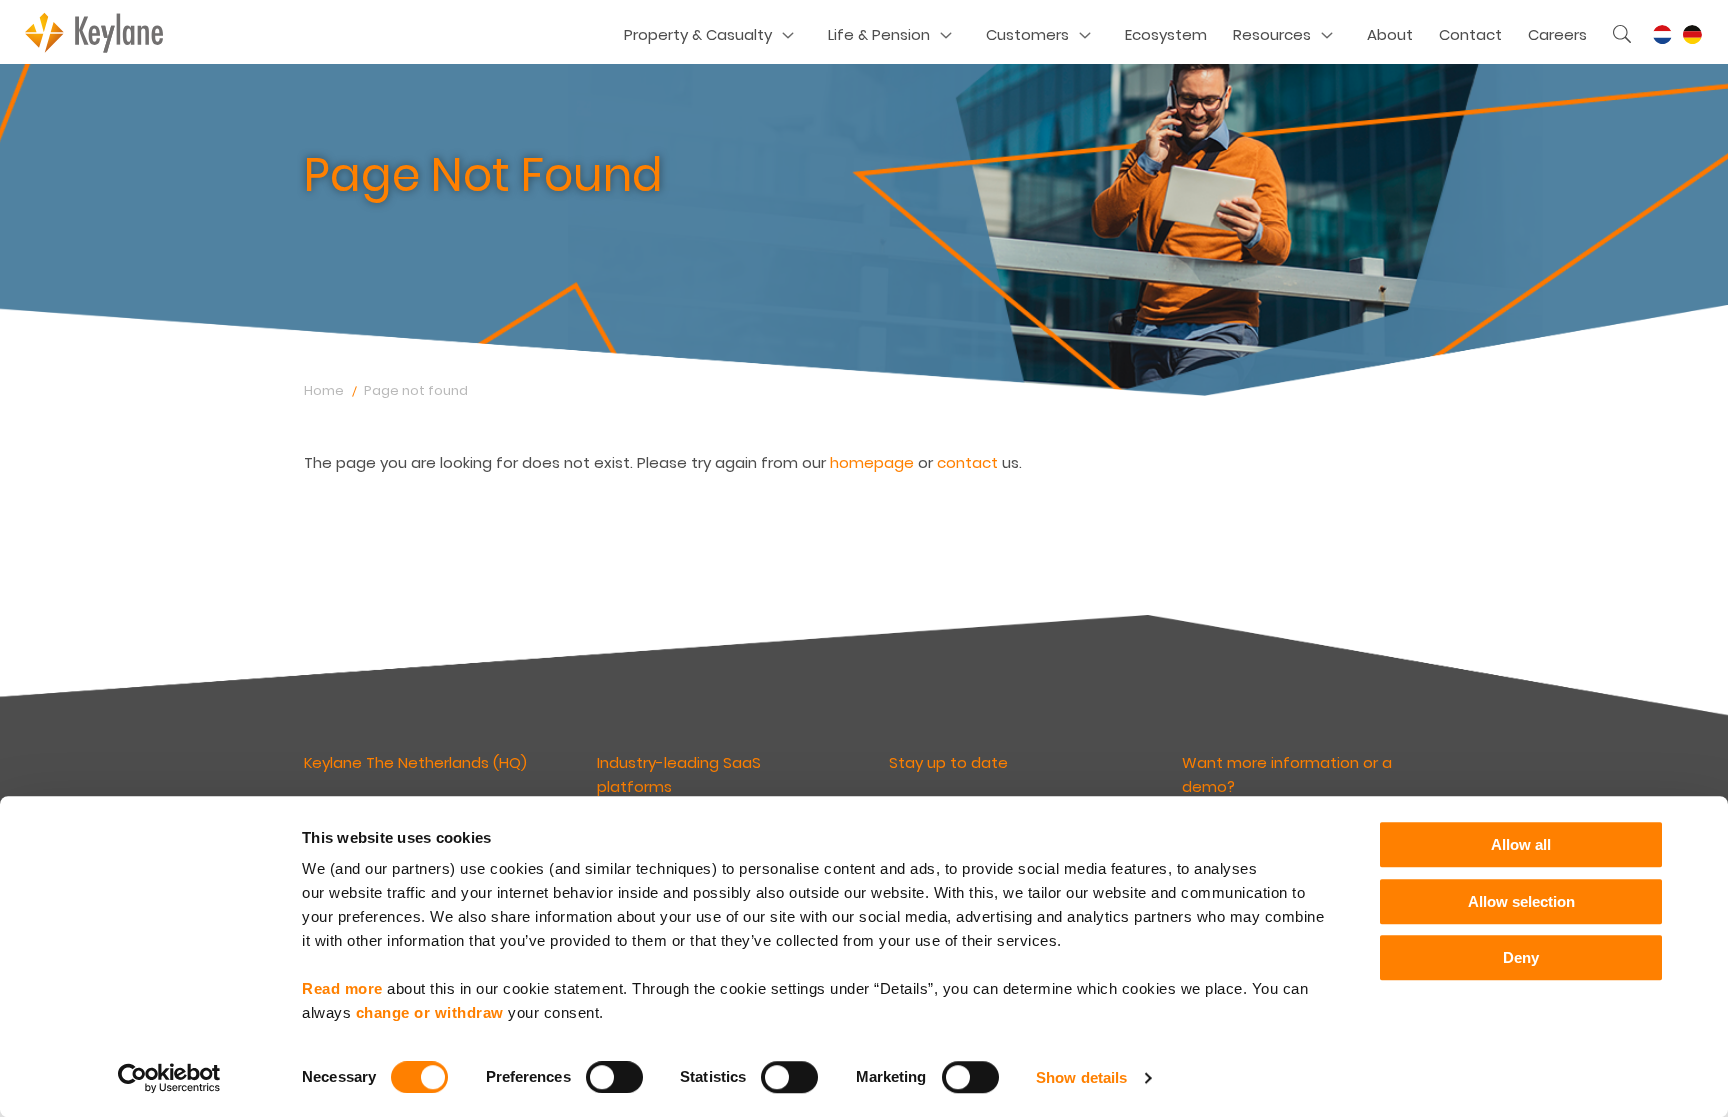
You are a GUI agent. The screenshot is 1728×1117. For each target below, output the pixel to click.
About (1390, 34)
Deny (1521, 957)
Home (324, 390)
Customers (1027, 34)
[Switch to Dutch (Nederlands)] (1662, 35)
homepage (872, 462)
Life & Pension (879, 34)
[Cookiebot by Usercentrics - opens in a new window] (169, 1078)
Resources (1272, 34)
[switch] (614, 1077)
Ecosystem (1166, 34)
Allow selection (1521, 901)
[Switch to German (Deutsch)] (1692, 35)
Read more (342, 988)
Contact (1470, 34)
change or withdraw (430, 1012)
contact (967, 462)
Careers (1557, 34)
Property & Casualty (698, 34)
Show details (1081, 1077)
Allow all (1521, 844)
